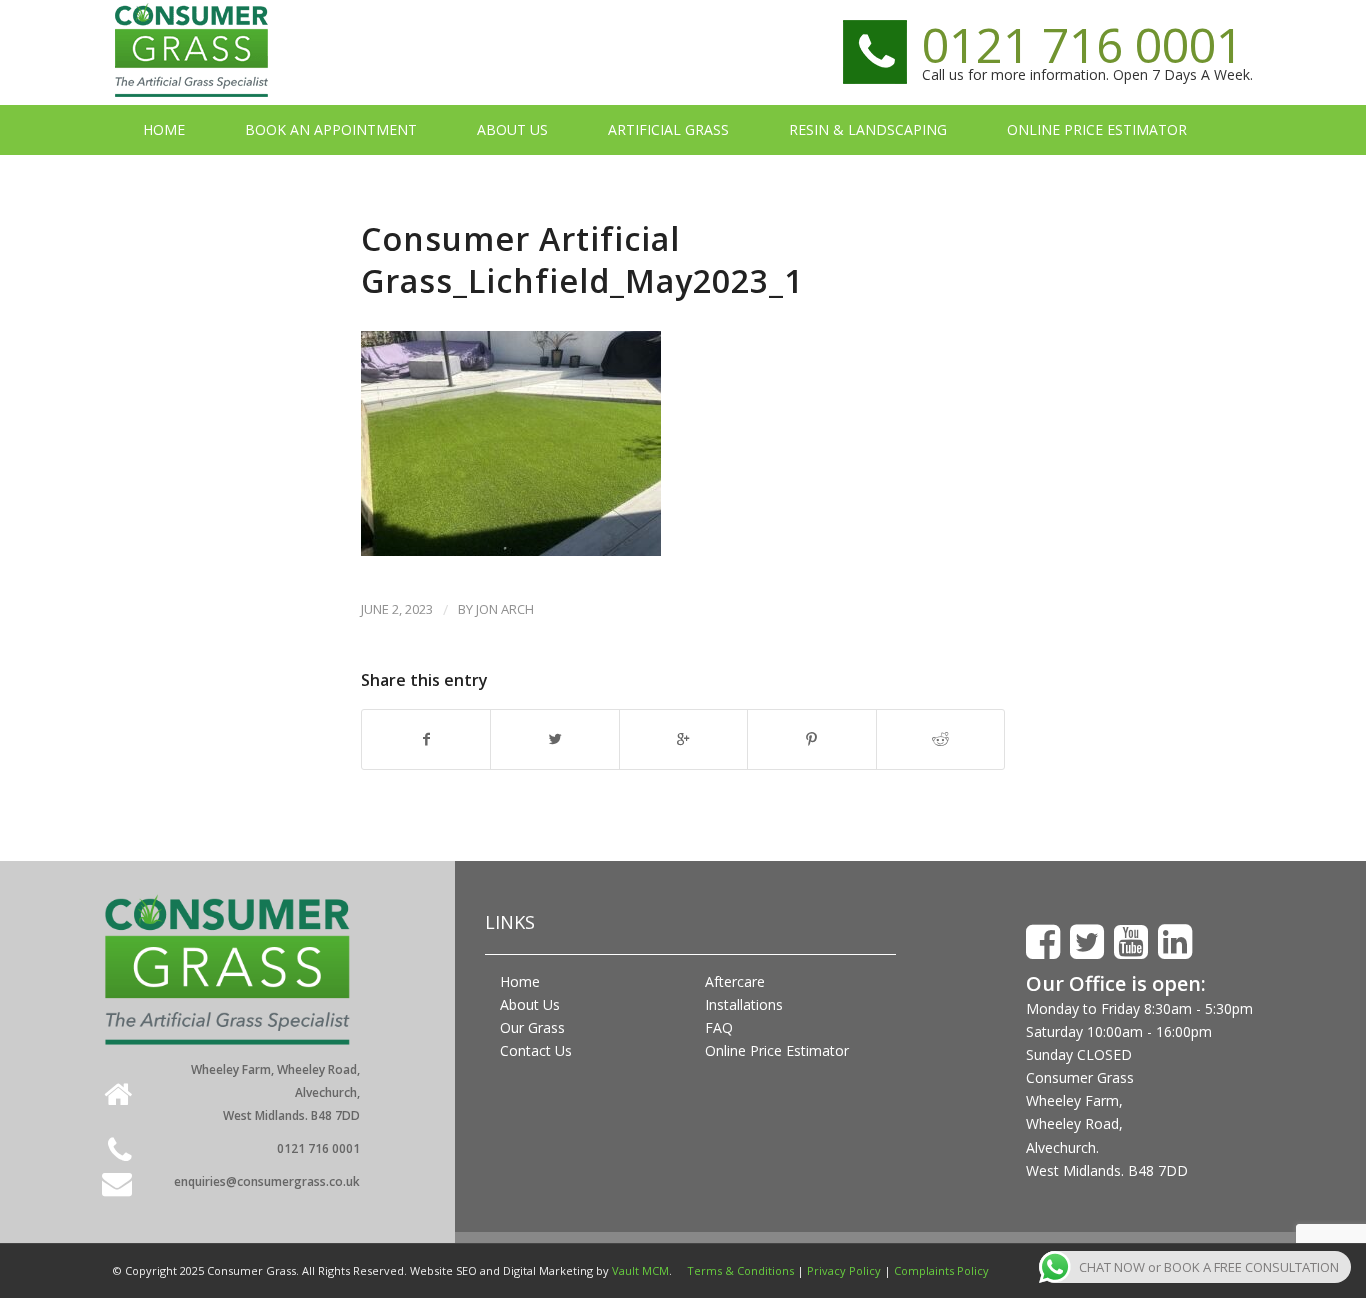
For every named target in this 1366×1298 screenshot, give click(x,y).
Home (520, 981)
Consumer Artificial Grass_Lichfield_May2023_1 (582, 259)
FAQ (719, 1027)
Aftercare (735, 981)
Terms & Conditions (740, 1270)
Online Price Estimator (777, 1050)
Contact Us (536, 1050)
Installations (744, 1004)
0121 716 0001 (1082, 44)
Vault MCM (640, 1270)
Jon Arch (505, 609)
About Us (530, 1004)
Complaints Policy (941, 1270)
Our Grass (532, 1027)
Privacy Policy (844, 1270)
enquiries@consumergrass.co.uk (267, 1181)
